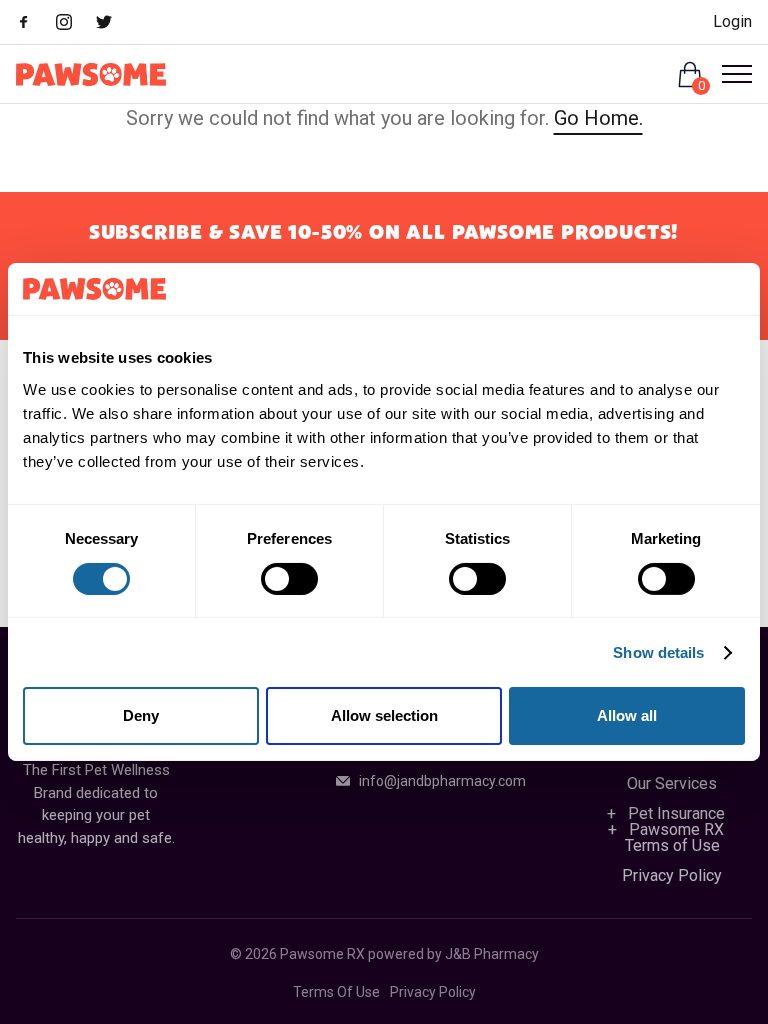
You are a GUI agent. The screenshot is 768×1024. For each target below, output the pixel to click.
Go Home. (598, 118)
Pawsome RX (676, 829)
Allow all (627, 715)
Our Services (672, 783)
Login (732, 21)
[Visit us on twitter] (114, 24)
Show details (658, 652)
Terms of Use (672, 845)
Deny (141, 715)
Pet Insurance (676, 813)
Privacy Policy (672, 875)
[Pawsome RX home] (91, 74)
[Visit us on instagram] (74, 24)
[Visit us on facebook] (34, 24)
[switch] (289, 579)
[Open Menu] (729, 74)
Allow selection (384, 715)
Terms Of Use (336, 992)
